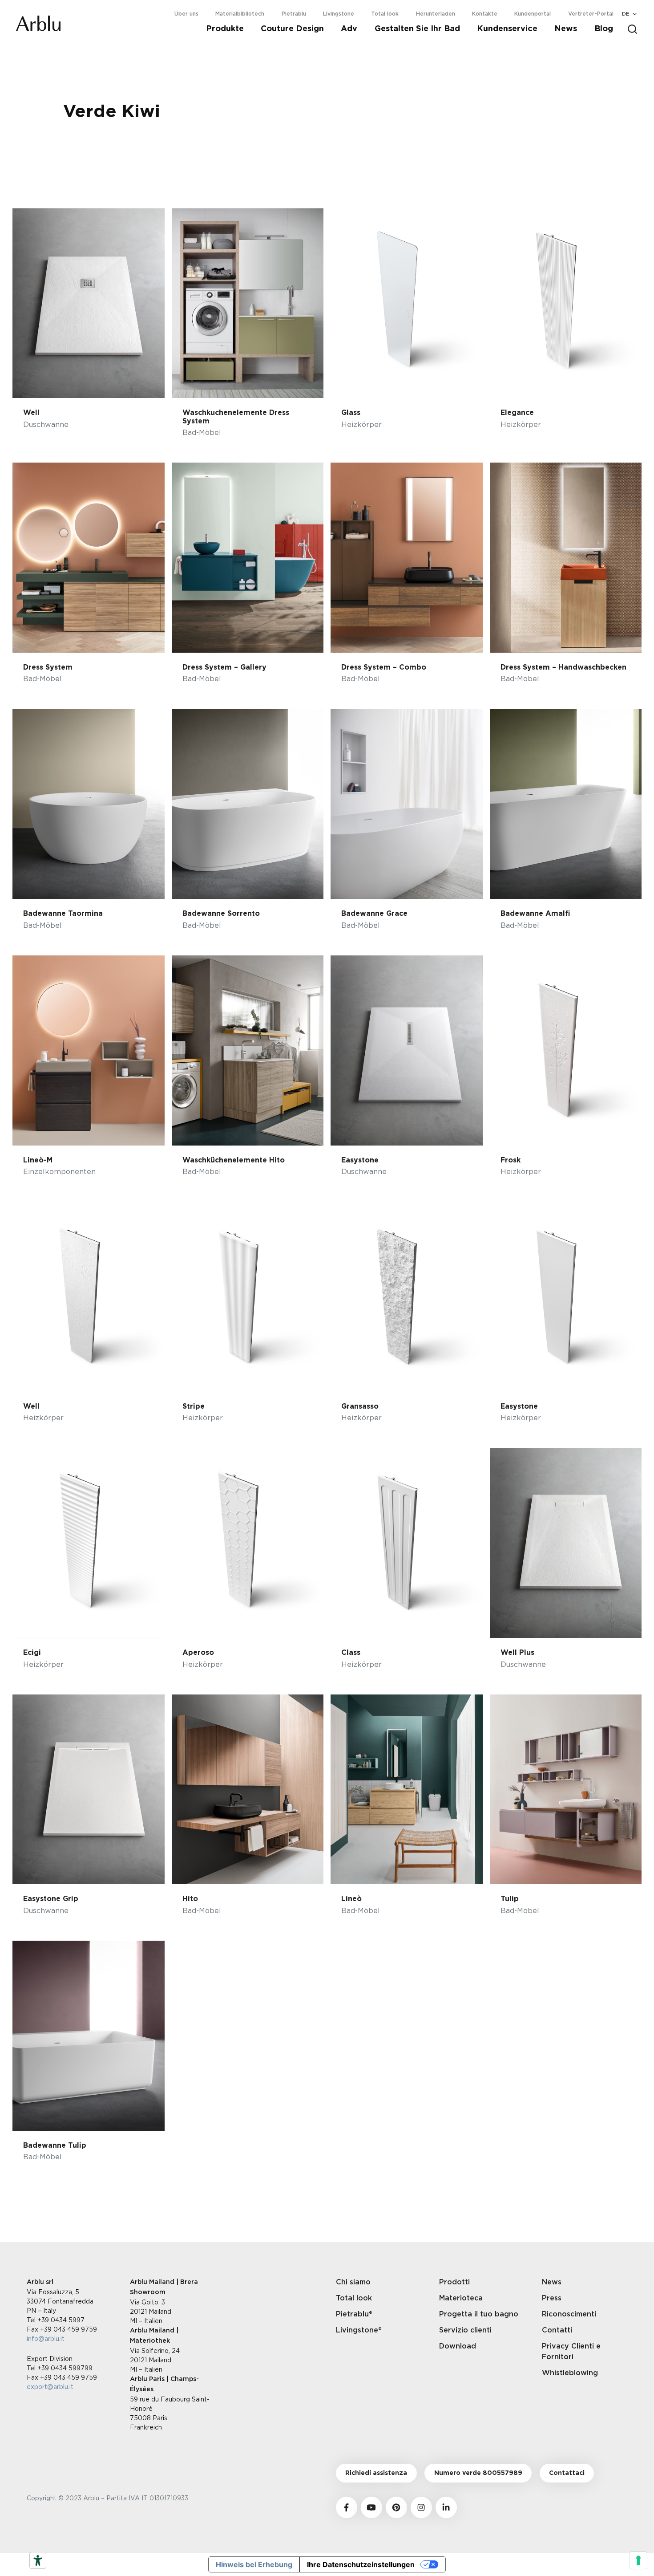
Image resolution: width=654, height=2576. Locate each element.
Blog (604, 29)
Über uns (186, 14)
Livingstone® (359, 2330)
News (566, 29)
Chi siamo (353, 2282)
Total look (385, 14)
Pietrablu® (354, 2314)
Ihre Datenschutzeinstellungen (361, 2564)
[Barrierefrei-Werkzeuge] (38, 2560)
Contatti (557, 2330)
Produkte (225, 29)
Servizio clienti (465, 2330)
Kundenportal (533, 14)
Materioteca (461, 2298)
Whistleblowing (570, 2373)
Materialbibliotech (240, 14)
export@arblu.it (50, 2387)
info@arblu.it (46, 2338)
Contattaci (567, 2473)
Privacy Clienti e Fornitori (571, 2352)
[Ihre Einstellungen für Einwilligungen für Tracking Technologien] (638, 2560)
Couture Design (292, 29)
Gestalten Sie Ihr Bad (417, 29)
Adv (349, 29)
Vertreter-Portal (591, 14)
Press (552, 2298)
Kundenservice (507, 29)
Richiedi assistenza (376, 2473)
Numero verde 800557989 (478, 2473)
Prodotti (454, 2282)
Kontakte (485, 14)
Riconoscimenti (569, 2314)
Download (458, 2346)
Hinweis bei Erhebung (254, 2564)
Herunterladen (436, 14)
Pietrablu (294, 14)
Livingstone (339, 14)
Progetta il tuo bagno (479, 2314)
